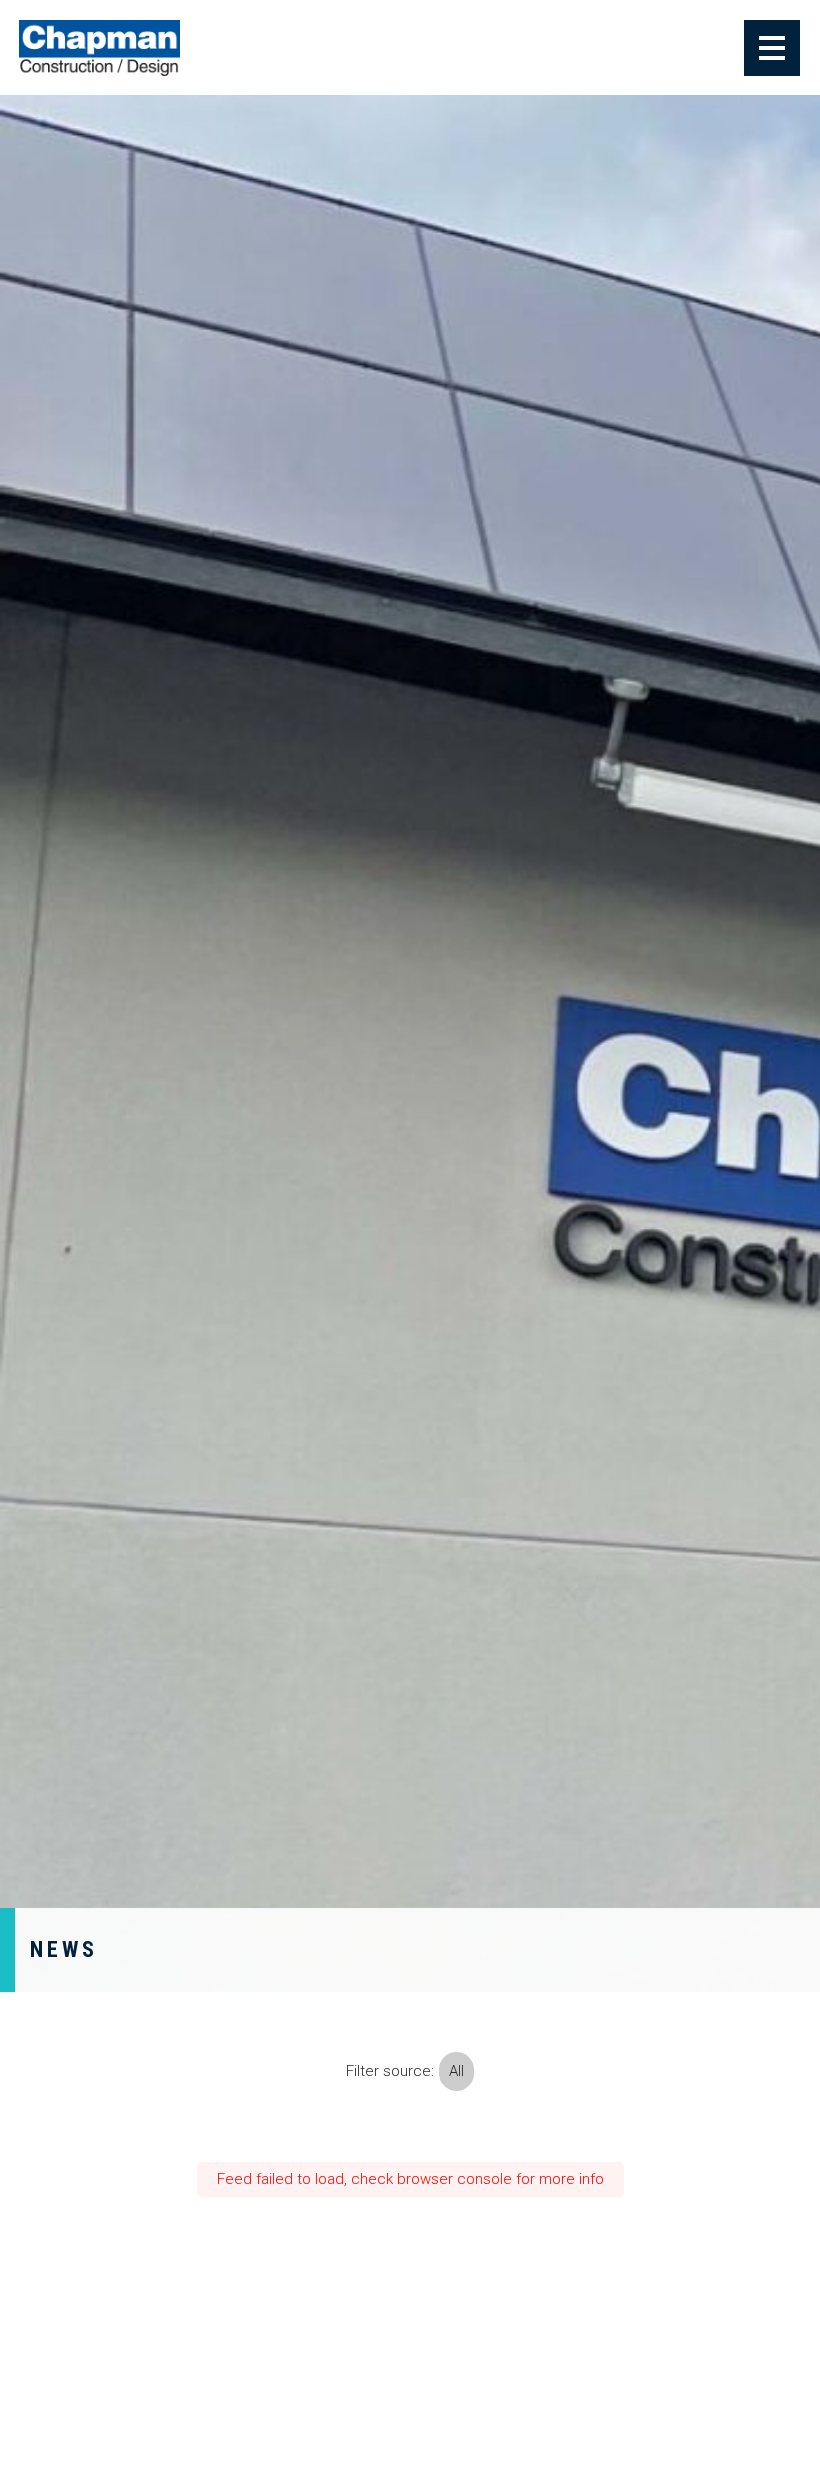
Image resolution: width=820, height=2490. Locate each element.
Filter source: (390, 2071)
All (456, 2071)
